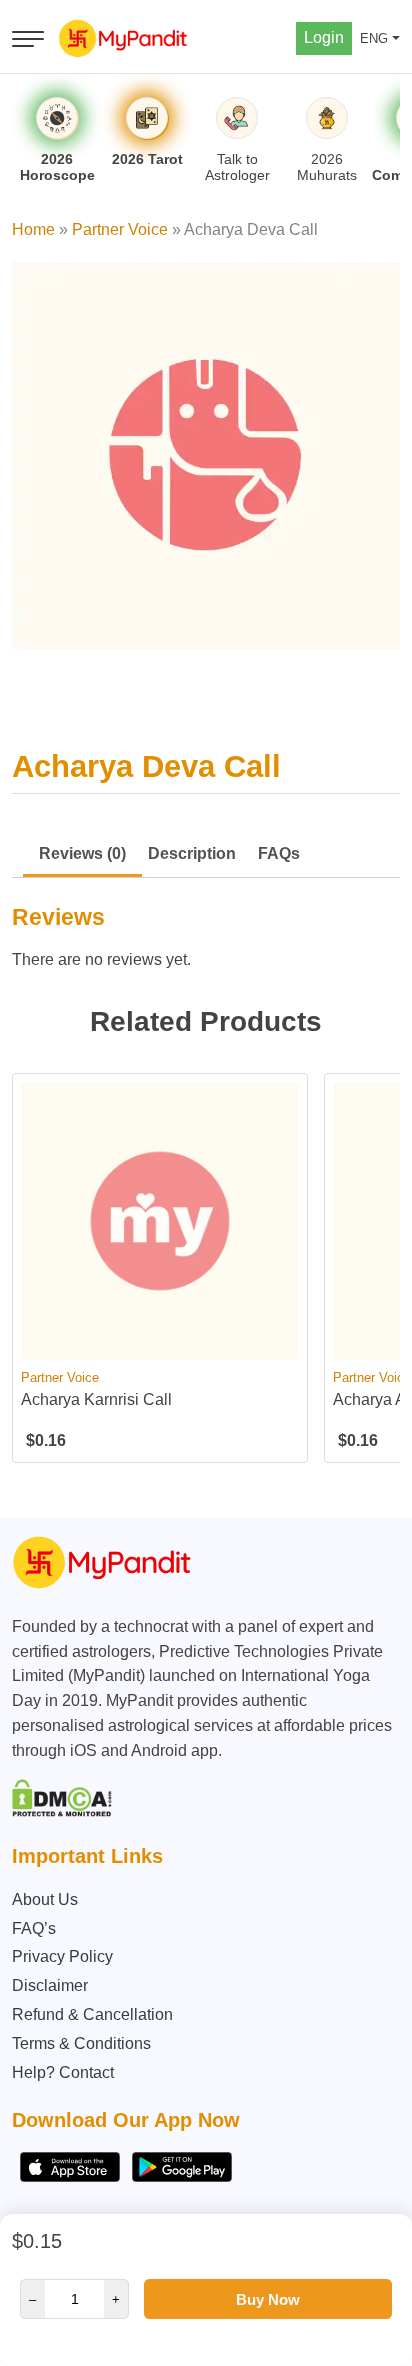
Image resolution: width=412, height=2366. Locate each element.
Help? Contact (63, 2072)
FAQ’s (34, 1928)
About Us (45, 1899)
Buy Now (268, 2299)
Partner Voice (120, 229)
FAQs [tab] (279, 853)
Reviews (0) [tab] (82, 853)
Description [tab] (192, 853)
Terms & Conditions (81, 2043)
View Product (160, 1343)
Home (33, 229)
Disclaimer (50, 1985)
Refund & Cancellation (92, 2014)
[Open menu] (28, 39)
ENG (374, 38)
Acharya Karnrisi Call (96, 1399)
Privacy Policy (62, 1956)
